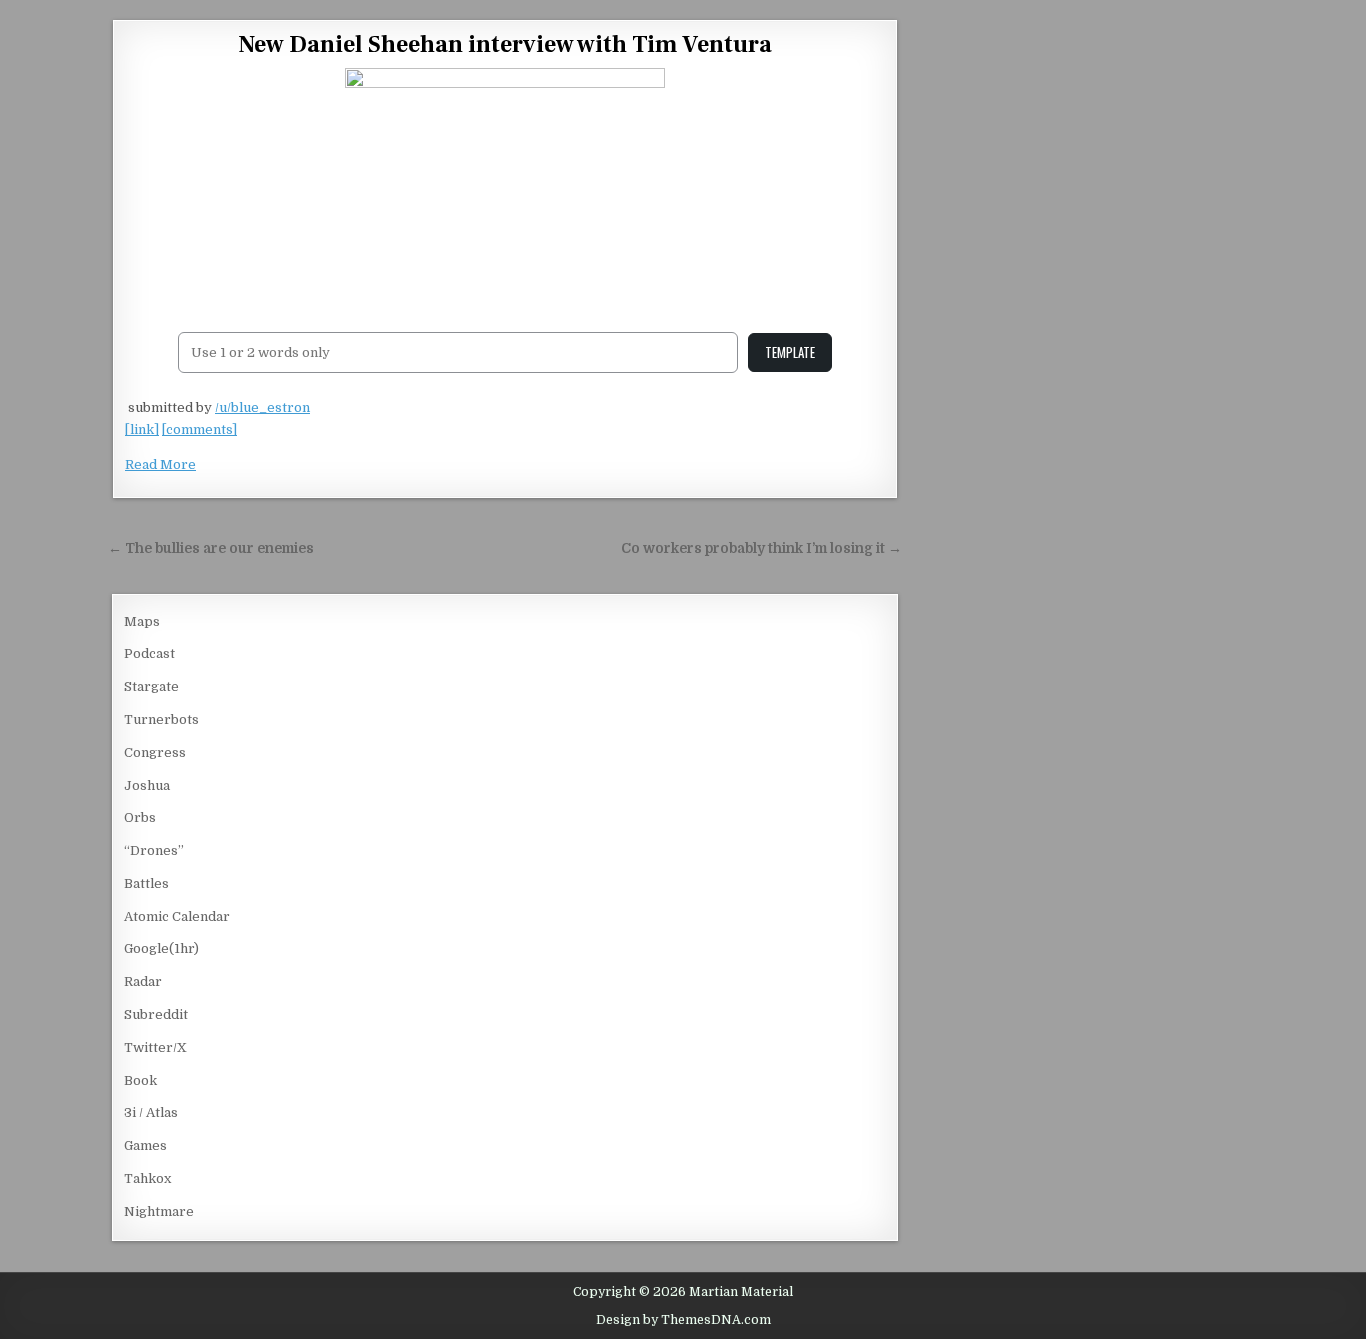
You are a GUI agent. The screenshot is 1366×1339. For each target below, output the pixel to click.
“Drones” (154, 850)
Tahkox (147, 1178)
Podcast (149, 653)
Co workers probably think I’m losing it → (761, 548)
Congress (155, 752)
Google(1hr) (161, 948)
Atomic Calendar (177, 916)
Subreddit (156, 1014)
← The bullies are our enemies (211, 548)
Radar (143, 981)
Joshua (147, 785)
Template (790, 352)
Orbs (140, 817)
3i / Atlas (151, 1112)
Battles (146, 883)
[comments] (199, 429)
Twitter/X (155, 1047)
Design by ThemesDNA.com (683, 1320)
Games (145, 1145)
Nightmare (159, 1211)
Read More (160, 464)
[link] (142, 429)
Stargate (151, 686)
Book (140, 1080)
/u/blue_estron (262, 407)
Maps (142, 621)
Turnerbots (161, 719)
